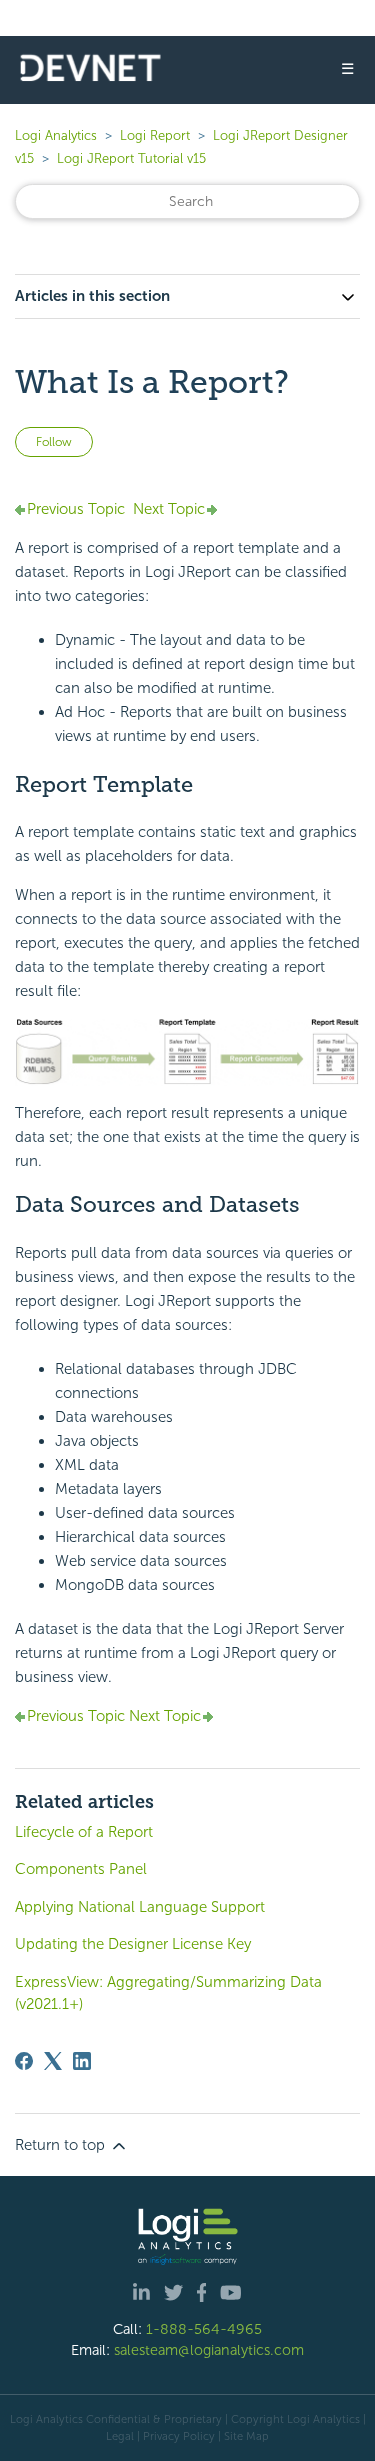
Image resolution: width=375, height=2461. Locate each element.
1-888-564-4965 (204, 2329)
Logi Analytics (56, 135)
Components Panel (81, 1869)
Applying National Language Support (140, 1907)
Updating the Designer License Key (133, 1944)
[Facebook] (24, 2061)
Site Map (246, 2436)
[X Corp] (53, 2061)
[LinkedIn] (82, 2061)
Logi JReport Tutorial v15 (131, 158)
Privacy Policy (179, 2436)
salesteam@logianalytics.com (209, 2350)
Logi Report (155, 135)
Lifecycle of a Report (84, 1832)
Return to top (62, 2145)
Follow (54, 442)
